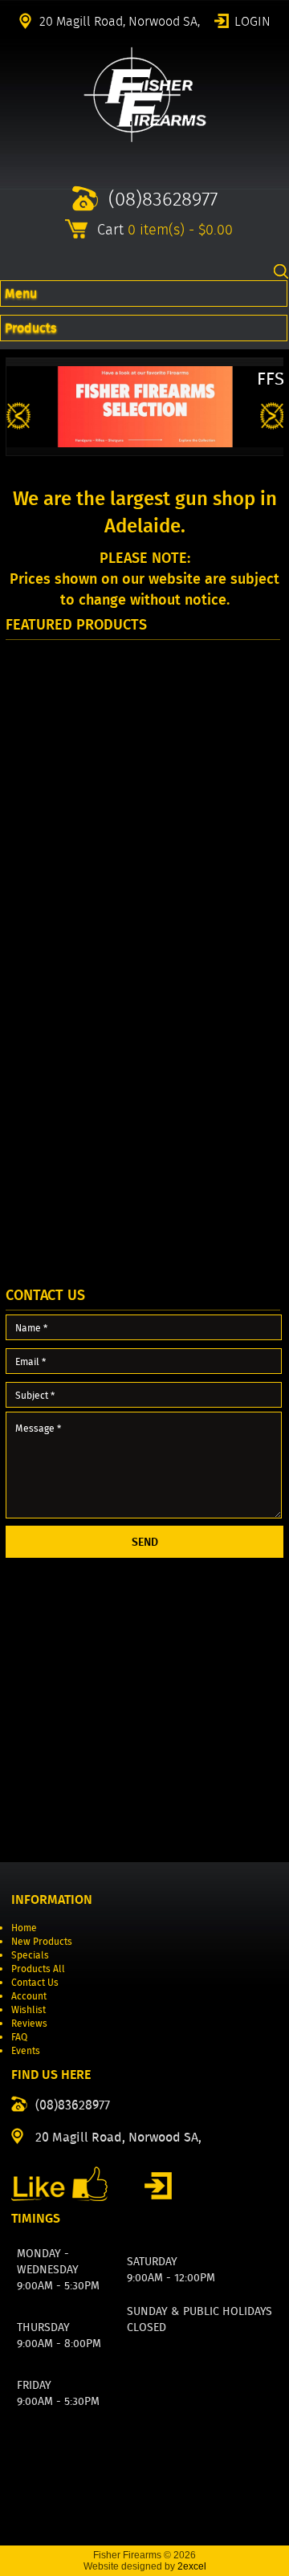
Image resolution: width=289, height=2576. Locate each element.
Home (24, 1928)
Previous (18, 416)
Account (29, 1996)
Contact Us (35, 1982)
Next (272, 416)
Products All (38, 1969)
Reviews (29, 2023)
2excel (192, 2566)
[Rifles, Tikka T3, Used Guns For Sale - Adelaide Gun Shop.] (145, 139)
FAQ (19, 2037)
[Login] (158, 2186)
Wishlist (28, 2009)
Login (252, 20)
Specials (30, 1955)
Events (26, 2050)
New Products (42, 1941)
